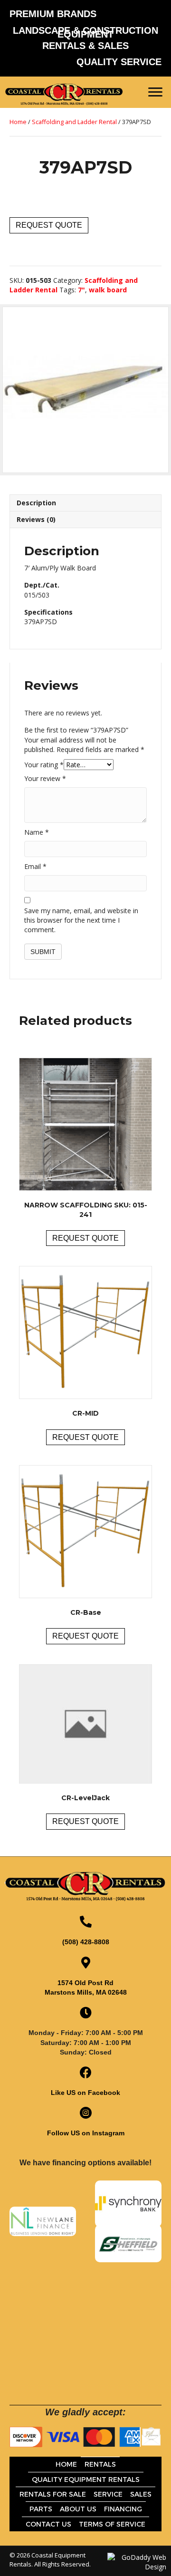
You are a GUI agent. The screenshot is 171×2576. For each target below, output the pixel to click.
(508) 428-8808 (86, 1942)
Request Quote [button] (85, 1238)
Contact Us (48, 2524)
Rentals (100, 2464)
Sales (141, 2494)
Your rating (44, 765)
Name (37, 832)
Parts (41, 2509)
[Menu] (155, 92)
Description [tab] (36, 503)
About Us (78, 2509)
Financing (123, 2509)
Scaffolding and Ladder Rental (74, 122)
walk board (108, 290)
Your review (45, 778)
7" (81, 290)
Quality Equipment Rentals (86, 2480)
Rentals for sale (53, 2494)
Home (18, 122)
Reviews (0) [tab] (36, 519)
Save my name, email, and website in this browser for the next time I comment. (81, 920)
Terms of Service (112, 2524)
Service (108, 2494)
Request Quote (49, 225)
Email (35, 866)
